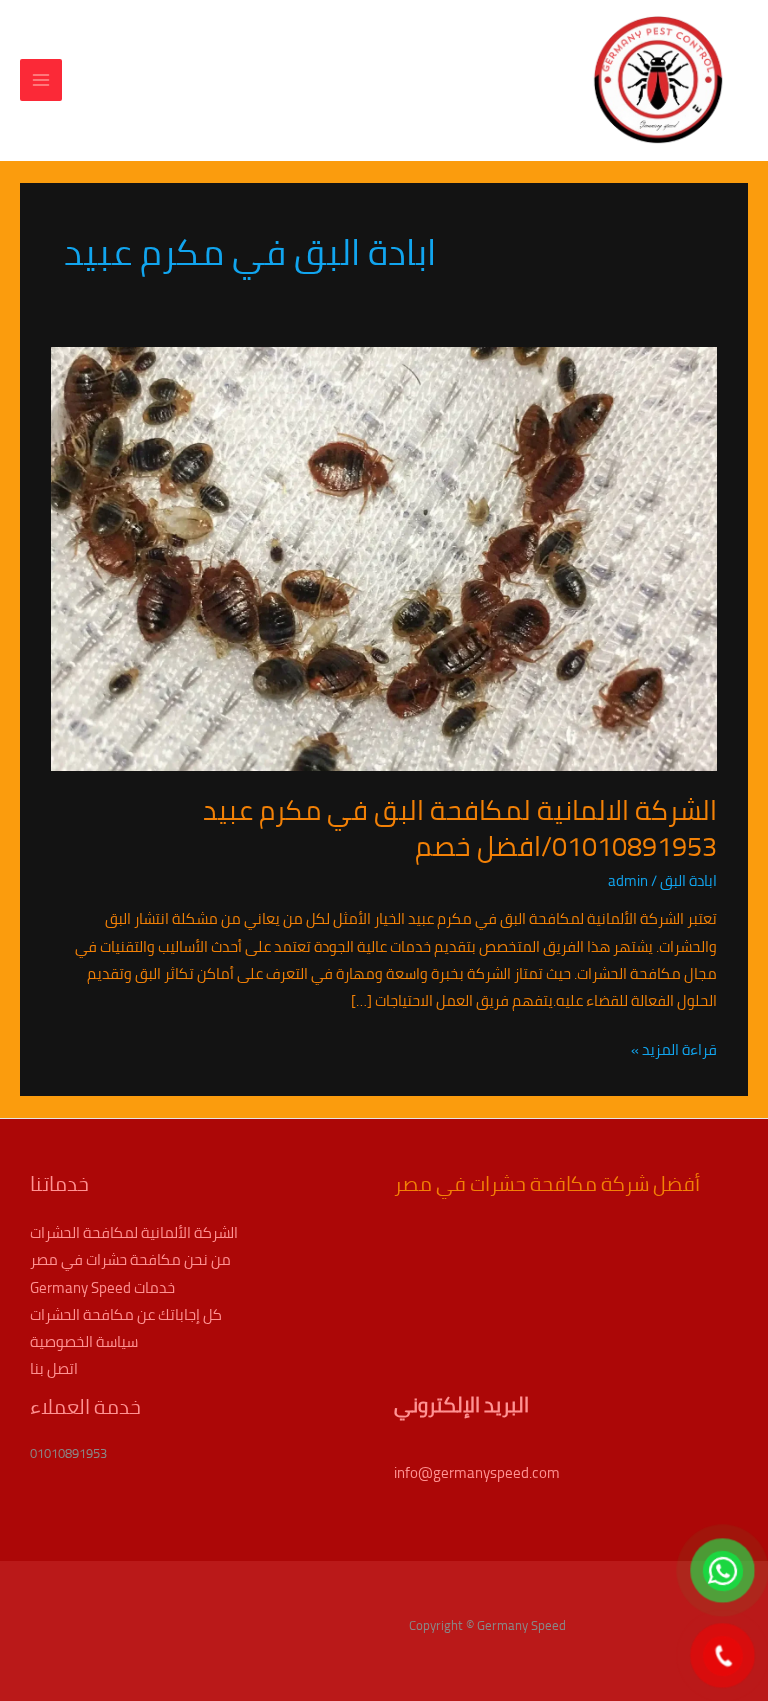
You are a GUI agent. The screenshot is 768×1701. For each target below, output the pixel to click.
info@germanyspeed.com (477, 1472)
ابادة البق (688, 880)
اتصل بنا (54, 1368)
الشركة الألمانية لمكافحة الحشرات (134, 1232)
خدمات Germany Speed (102, 1287)
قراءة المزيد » (674, 1049)
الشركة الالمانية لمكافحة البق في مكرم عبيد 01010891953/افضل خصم (460, 828)
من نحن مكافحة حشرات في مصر (130, 1259)
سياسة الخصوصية (84, 1341)
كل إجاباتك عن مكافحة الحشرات (126, 1314)
